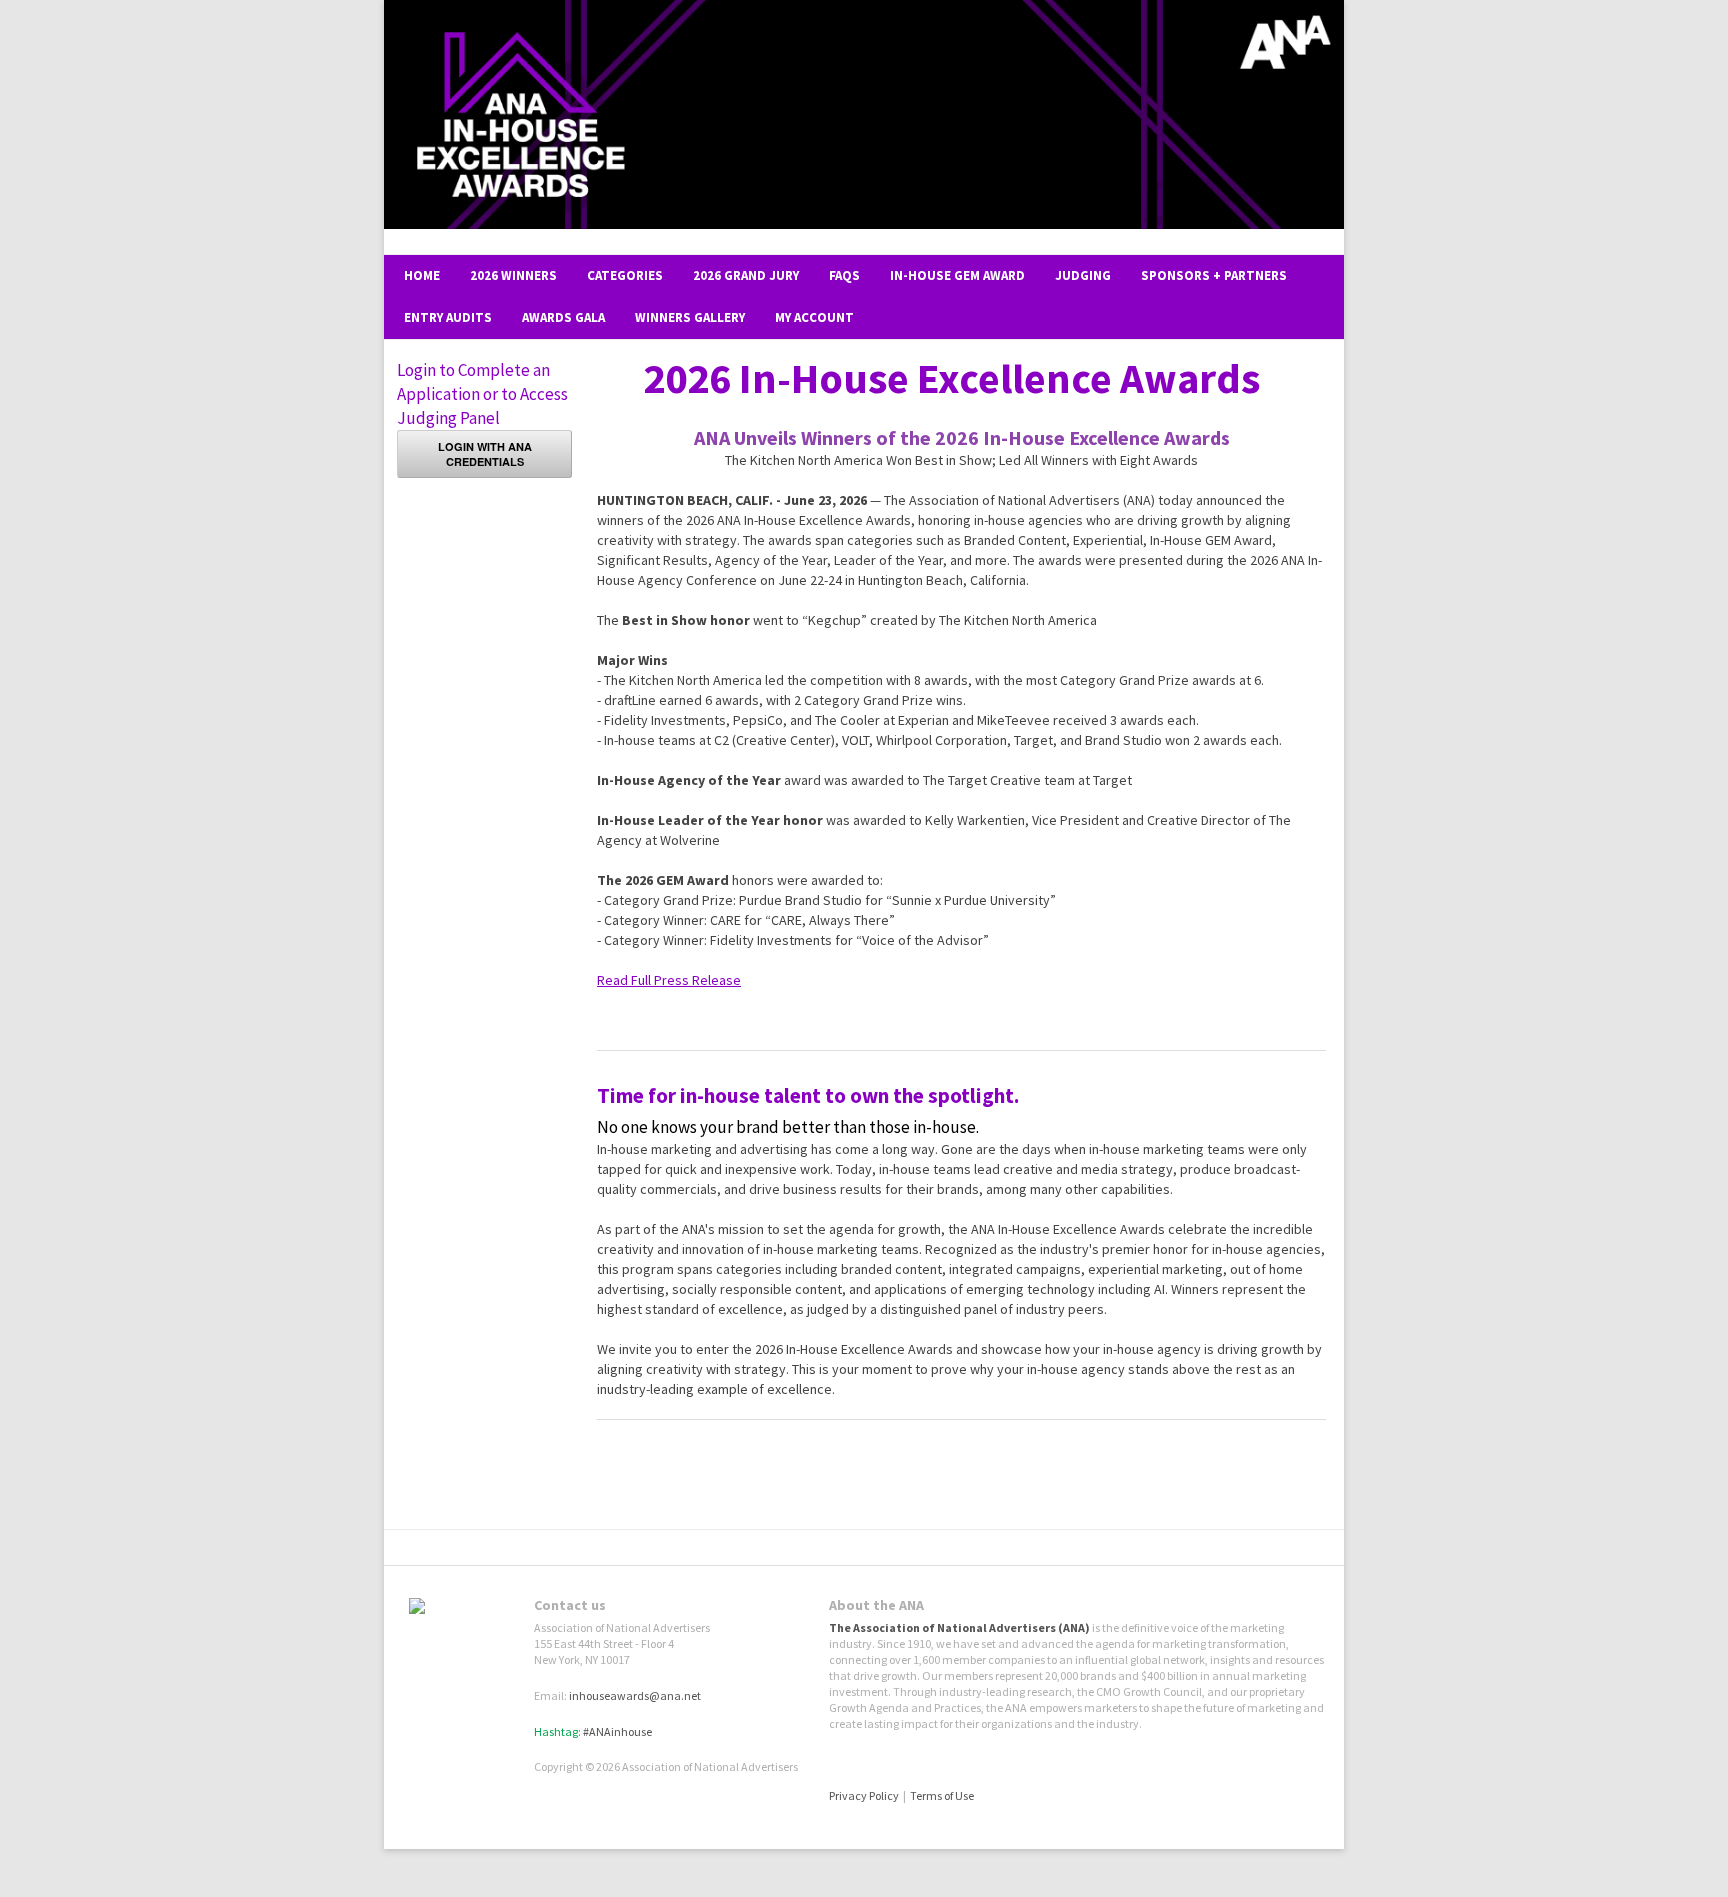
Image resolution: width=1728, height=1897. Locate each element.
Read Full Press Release (669, 980)
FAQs (844, 275)
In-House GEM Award (957, 275)
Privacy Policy (864, 1795)
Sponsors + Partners (1214, 275)
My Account (814, 317)
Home (422, 275)
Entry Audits (448, 317)
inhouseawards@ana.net (635, 1695)
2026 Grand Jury (746, 275)
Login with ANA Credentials (485, 454)
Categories (625, 275)
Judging (1083, 275)
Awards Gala (563, 317)
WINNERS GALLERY (690, 317)
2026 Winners (513, 275)
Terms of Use (942, 1795)
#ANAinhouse (617, 1731)
